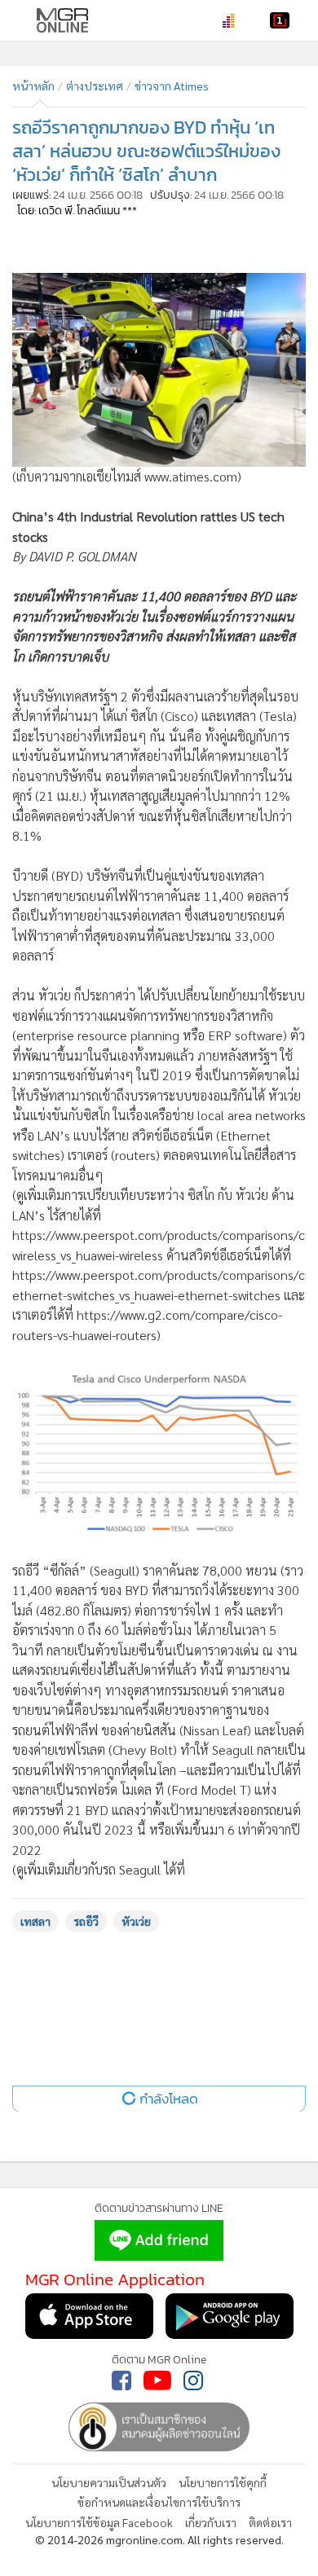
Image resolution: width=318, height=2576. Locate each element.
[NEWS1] (280, 20)
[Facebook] (121, 2380)
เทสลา (35, 1921)
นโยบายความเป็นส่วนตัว (109, 2482)
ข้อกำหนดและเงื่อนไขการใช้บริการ (159, 2502)
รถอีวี (86, 1921)
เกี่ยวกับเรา (211, 2522)
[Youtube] (157, 2380)
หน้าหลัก (33, 86)
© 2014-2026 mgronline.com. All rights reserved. (159, 2539)
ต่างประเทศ (95, 86)
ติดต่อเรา (270, 2522)
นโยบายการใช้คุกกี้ (223, 2482)
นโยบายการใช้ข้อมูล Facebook (99, 2522)
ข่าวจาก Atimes (172, 86)
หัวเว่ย (136, 1921)
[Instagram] (193, 2380)
